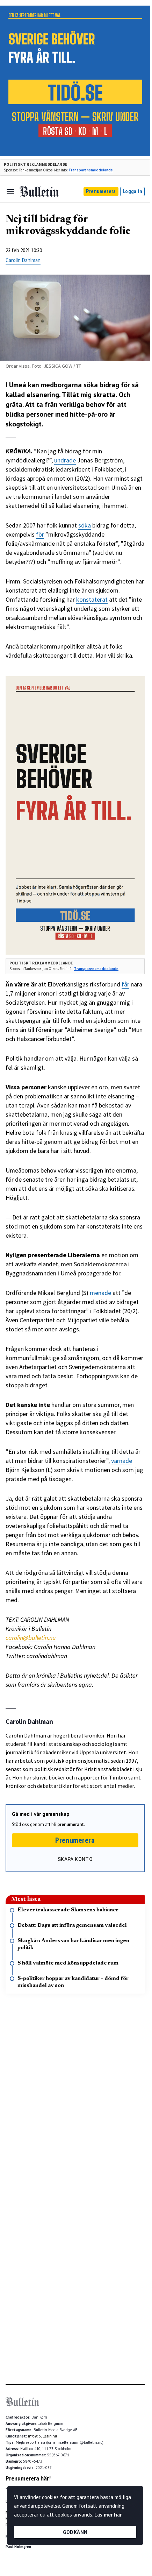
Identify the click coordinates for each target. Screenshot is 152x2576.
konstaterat (92, 599)
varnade (122, 1461)
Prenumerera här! (28, 2478)
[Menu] (10, 192)
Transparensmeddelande (91, 170)
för (40, 534)
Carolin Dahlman (23, 260)
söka (85, 525)
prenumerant (71, 1824)
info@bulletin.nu (42, 2436)
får (125, 984)
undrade (65, 460)
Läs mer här (108, 2515)
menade (100, 1293)
